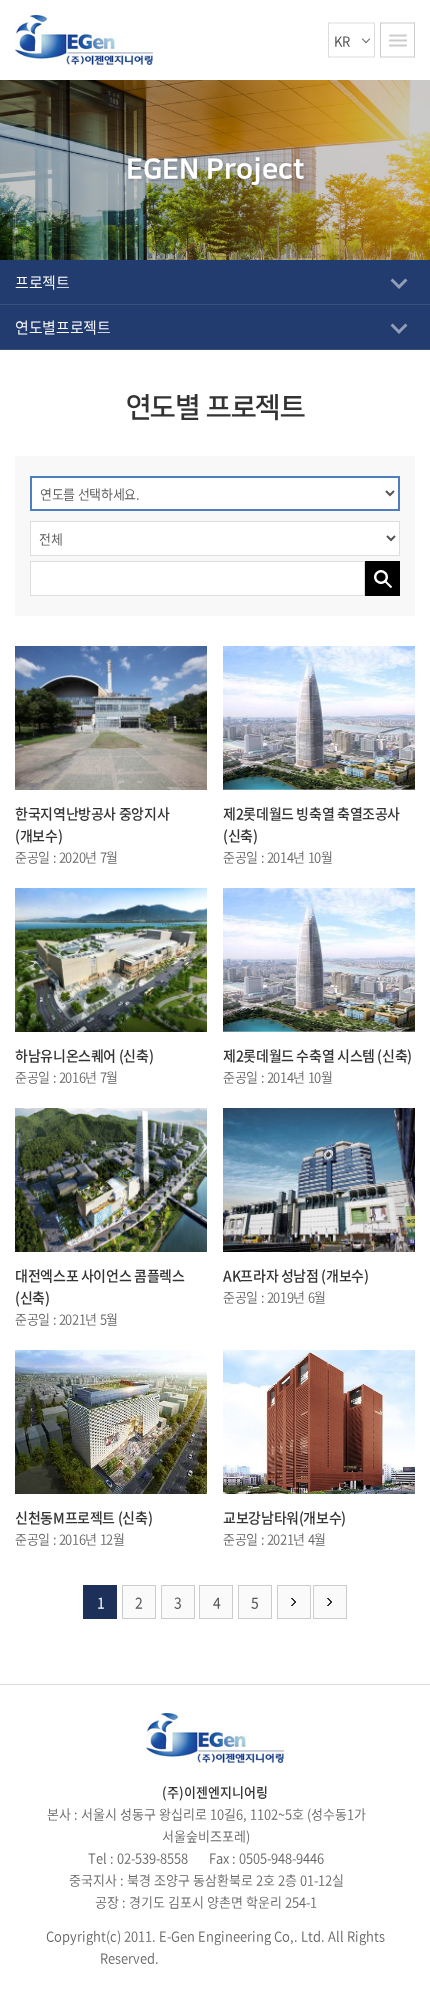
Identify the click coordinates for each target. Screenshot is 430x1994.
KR (342, 40)
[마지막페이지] (330, 1602)
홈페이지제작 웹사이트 (223, 1957)
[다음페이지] (294, 1602)
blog (298, 1957)
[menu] (397, 40)
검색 (382, 578)
